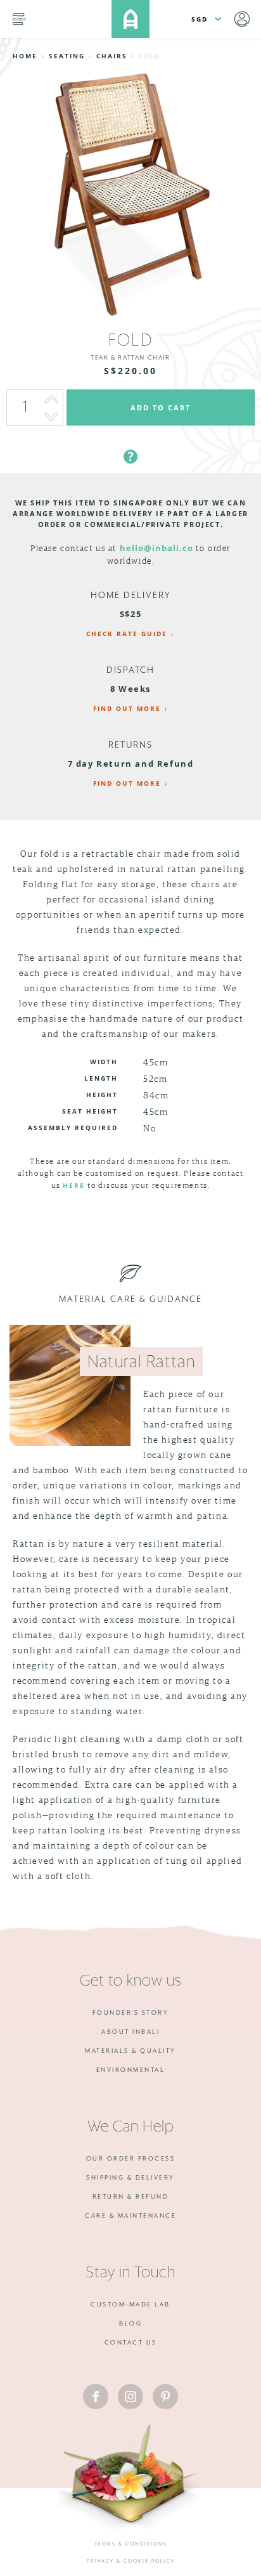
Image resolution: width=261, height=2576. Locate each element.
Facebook (96, 2397)
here (74, 1185)
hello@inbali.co (156, 548)
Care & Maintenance (130, 2216)
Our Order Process (131, 2159)
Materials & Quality (130, 2051)
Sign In (242, 19)
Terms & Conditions (131, 2544)
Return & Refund (131, 2197)
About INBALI (130, 2032)
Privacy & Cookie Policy (131, 2561)
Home (25, 56)
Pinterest (165, 2397)
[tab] (130, 441)
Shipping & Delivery (130, 2178)
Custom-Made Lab (130, 2305)
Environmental (131, 2070)
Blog (130, 2324)
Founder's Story (131, 2013)
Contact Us (131, 2343)
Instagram (130, 2397)
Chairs (112, 56)
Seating (67, 56)
